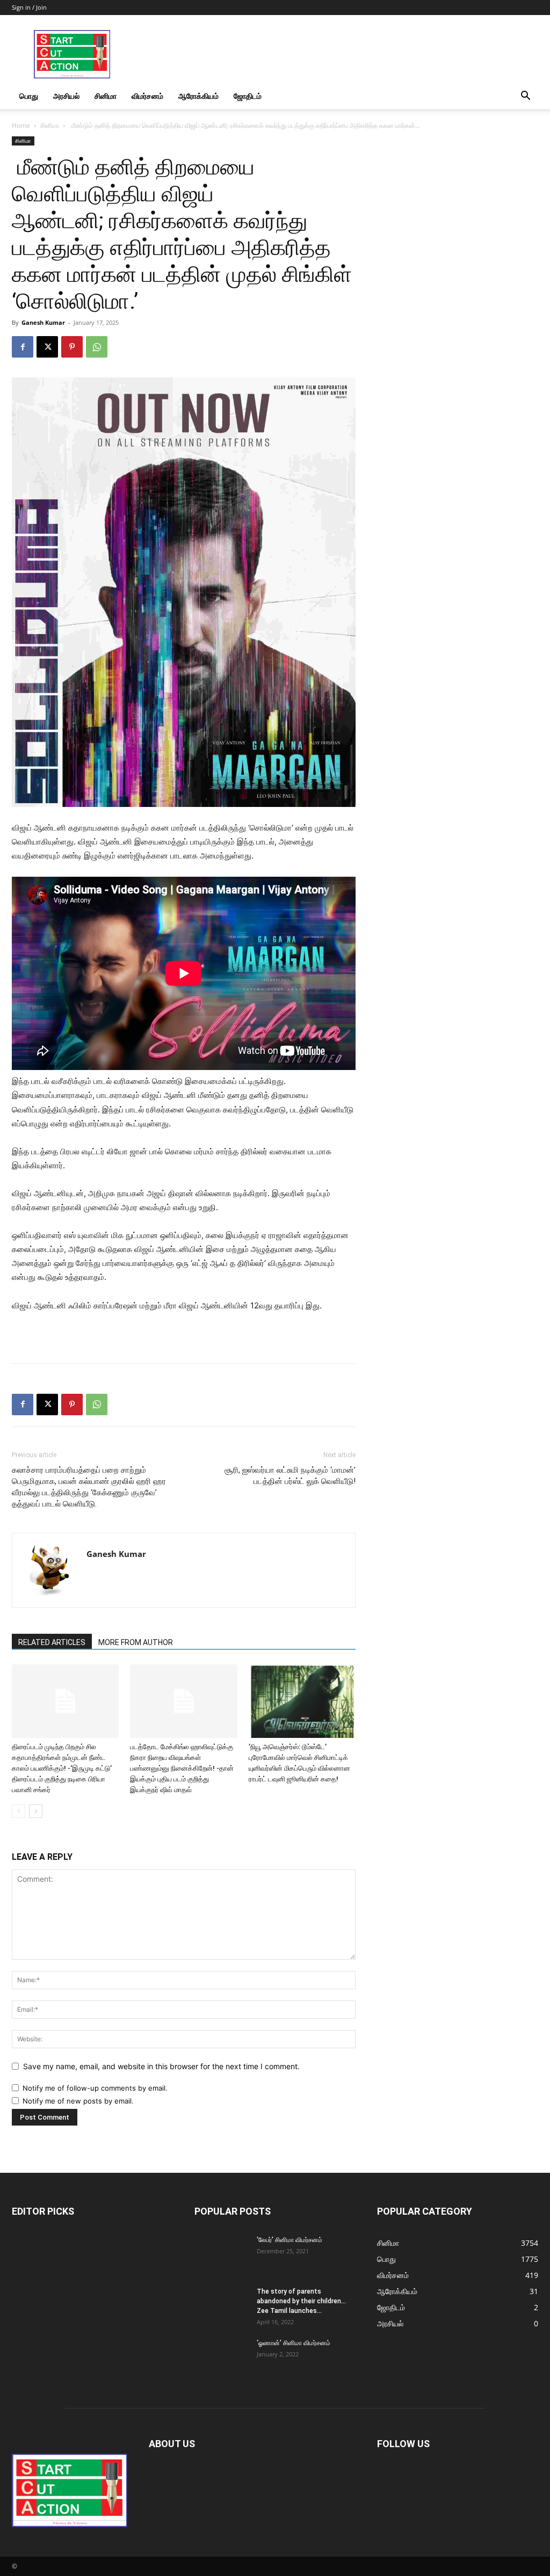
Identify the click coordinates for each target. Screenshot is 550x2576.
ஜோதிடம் (248, 96)
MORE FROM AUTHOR (136, 1642)
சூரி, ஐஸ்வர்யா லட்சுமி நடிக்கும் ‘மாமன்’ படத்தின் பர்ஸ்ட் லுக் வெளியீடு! (290, 1476)
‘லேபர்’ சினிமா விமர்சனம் (290, 2240)
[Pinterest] (72, 347)
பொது (29, 96)
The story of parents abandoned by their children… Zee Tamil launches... (301, 2301)
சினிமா (106, 96)
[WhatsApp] (97, 347)
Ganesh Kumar (43, 322)
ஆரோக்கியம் (198, 96)
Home (21, 125)
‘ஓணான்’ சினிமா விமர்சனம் (294, 2343)
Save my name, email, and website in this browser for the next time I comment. (161, 2066)
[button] (525, 97)
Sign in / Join (29, 7)
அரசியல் (66, 96)
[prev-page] (19, 1811)
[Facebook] (23, 347)
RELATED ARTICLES (52, 1642)
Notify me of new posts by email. (78, 2101)
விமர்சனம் (147, 96)
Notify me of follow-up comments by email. (95, 2088)
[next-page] (36, 1811)
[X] (47, 347)
